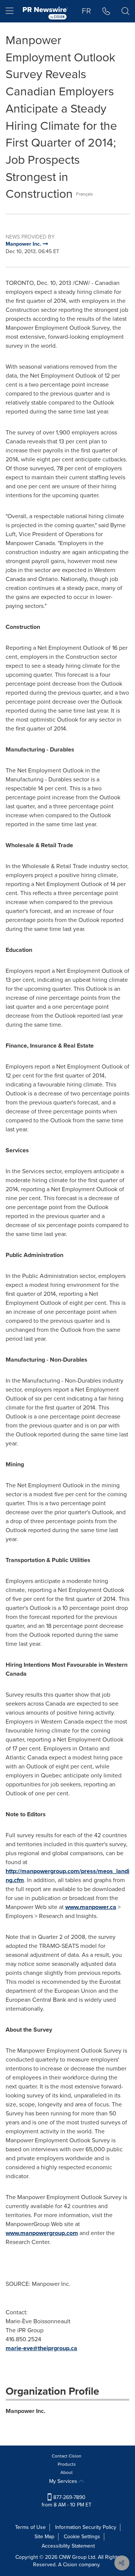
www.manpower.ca (91, 1907)
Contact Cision (67, 2456)
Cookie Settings (82, 2537)
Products (67, 2464)
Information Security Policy (86, 2527)
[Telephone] (106, 11)
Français (85, 194)
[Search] (125, 11)
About (67, 2472)
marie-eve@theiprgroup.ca (41, 2348)
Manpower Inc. (25, 2411)
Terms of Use (30, 2527)
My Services (64, 2481)
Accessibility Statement (68, 2546)
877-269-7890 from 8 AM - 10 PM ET (67, 2501)
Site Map (44, 2537)
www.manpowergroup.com (42, 2233)
